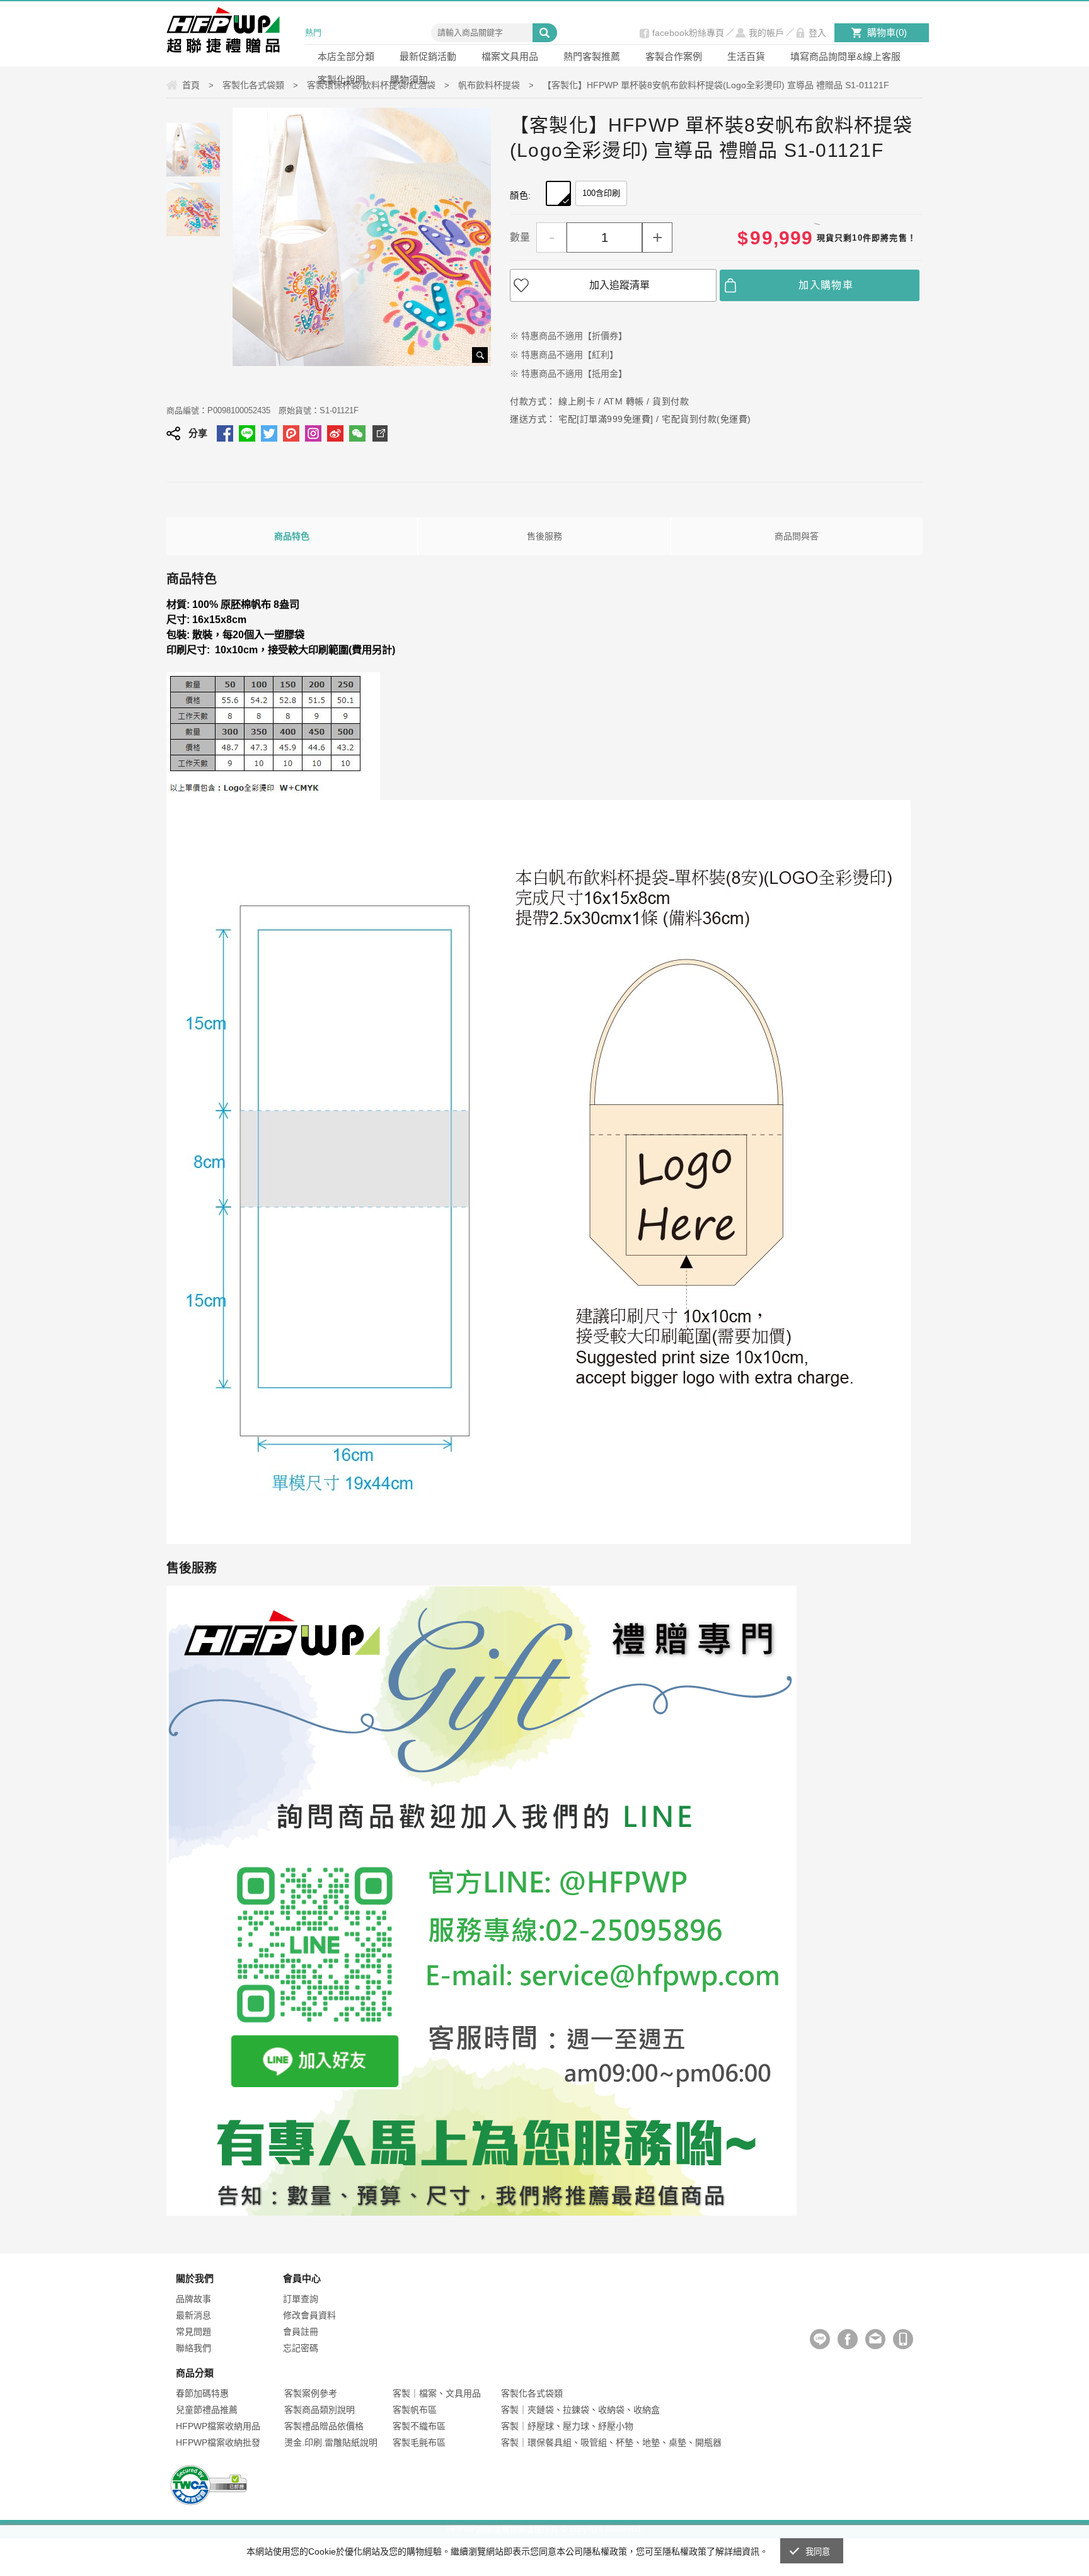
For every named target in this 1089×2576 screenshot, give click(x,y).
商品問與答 (797, 536)
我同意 (818, 2552)
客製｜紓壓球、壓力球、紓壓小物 (567, 2426)
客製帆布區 (415, 2410)
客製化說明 (341, 80)
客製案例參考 (311, 2393)
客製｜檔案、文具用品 (437, 2393)
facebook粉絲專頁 (688, 33)
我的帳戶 (766, 33)
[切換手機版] (903, 2339)
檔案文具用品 (510, 56)
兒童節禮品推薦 (207, 2410)
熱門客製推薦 (592, 56)
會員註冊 (301, 2332)
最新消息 (193, 2315)
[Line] (820, 2339)
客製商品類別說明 (320, 2410)
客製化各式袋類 (532, 2393)
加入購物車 (826, 285)
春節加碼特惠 (202, 2393)
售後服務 (544, 536)
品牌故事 (193, 2299)
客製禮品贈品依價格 (324, 2426)
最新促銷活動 (428, 56)
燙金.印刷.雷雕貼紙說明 (331, 2442)
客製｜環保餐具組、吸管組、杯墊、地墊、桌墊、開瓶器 (611, 2442)
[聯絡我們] (875, 2339)
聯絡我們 (193, 2348)
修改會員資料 (309, 2315)
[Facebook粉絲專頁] (848, 2339)
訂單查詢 (301, 2299)
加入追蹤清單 (619, 285)
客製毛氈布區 (419, 2442)
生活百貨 (746, 56)
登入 (817, 33)
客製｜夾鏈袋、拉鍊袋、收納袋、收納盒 (580, 2410)
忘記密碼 (301, 2348)
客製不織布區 (419, 2426)
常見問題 (193, 2332)
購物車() (887, 32)
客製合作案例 (674, 56)
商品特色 (292, 536)
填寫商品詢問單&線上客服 (845, 56)
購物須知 (409, 80)
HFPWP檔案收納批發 (218, 2442)
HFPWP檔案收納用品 (218, 2426)
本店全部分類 (346, 56)
